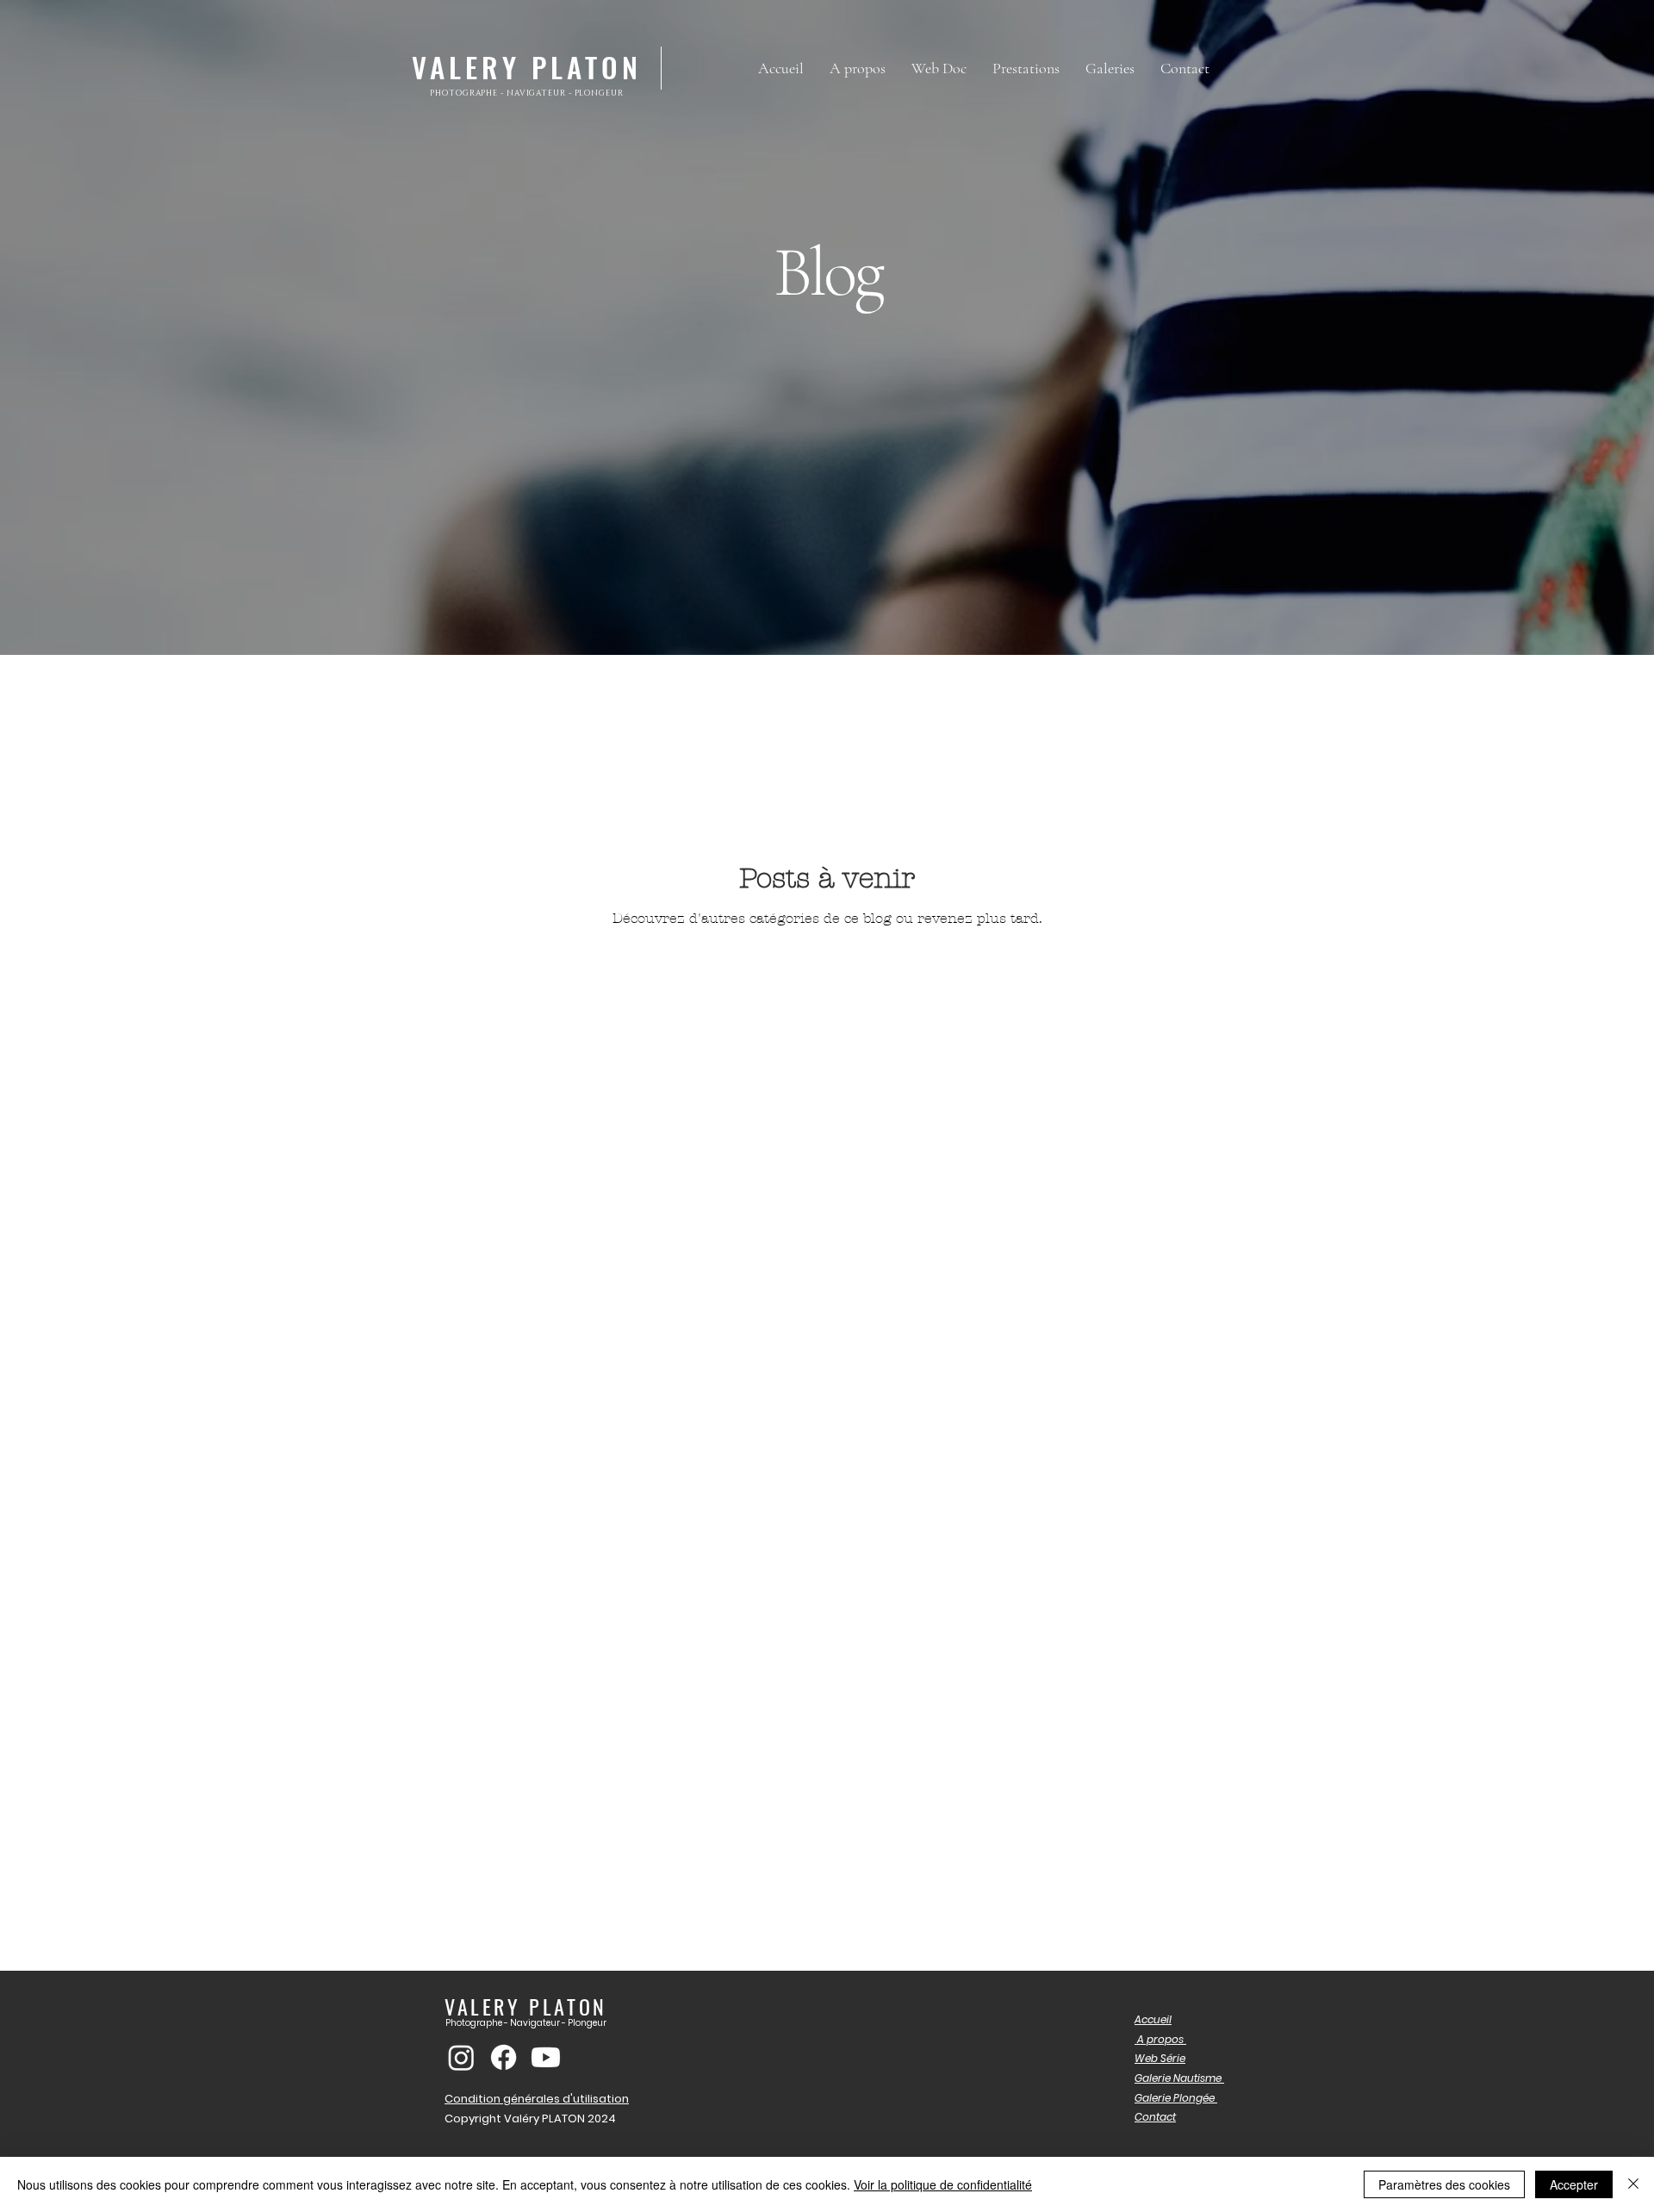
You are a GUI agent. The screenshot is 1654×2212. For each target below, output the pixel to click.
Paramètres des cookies (1444, 2184)
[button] (1110, 68)
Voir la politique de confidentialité (943, 2184)
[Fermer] (1633, 2184)
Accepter (1574, 2184)
